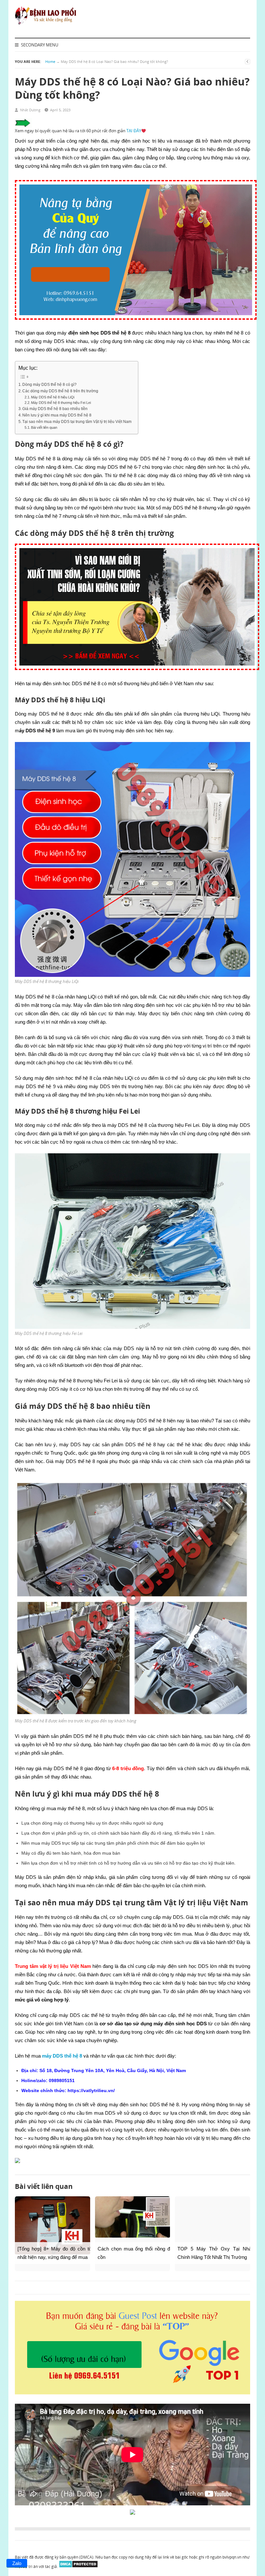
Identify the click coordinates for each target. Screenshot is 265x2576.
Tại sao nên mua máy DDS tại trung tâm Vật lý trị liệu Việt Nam (77, 421)
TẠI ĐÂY (134, 131)
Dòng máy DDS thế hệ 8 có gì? (49, 384)
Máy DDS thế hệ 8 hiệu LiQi (53, 397)
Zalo (17, 2563)
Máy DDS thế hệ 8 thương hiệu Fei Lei (61, 403)
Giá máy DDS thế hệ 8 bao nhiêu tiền (55, 409)
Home (50, 61)
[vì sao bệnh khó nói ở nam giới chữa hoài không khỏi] (137, 673)
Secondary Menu (39, 45)
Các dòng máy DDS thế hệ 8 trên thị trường (60, 391)
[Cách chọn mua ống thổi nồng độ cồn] (133, 2217)
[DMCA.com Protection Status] (78, 2566)
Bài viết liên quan (44, 427)
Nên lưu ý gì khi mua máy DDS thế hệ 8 (57, 415)
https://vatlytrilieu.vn (90, 2090)
